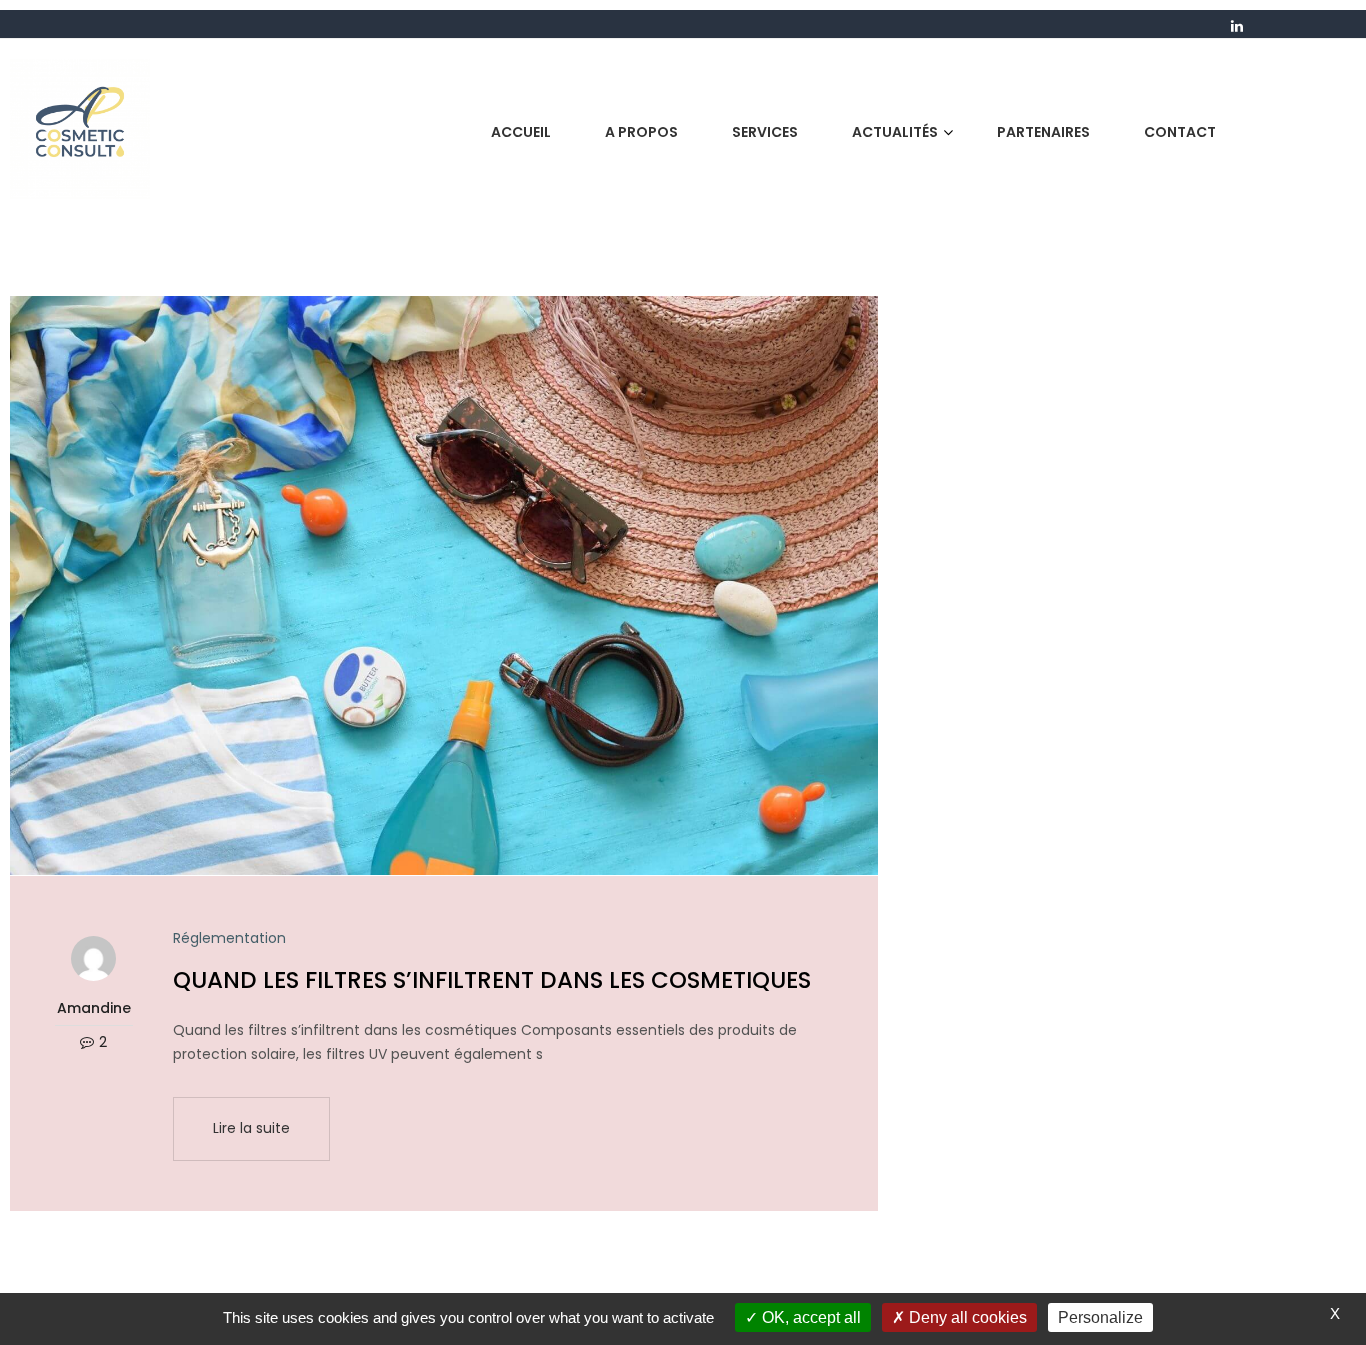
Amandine (94, 1008)
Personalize (1100, 1317)
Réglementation (229, 938)
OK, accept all (809, 1317)
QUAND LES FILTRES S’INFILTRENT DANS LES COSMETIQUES (492, 980)
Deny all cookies (966, 1317)
